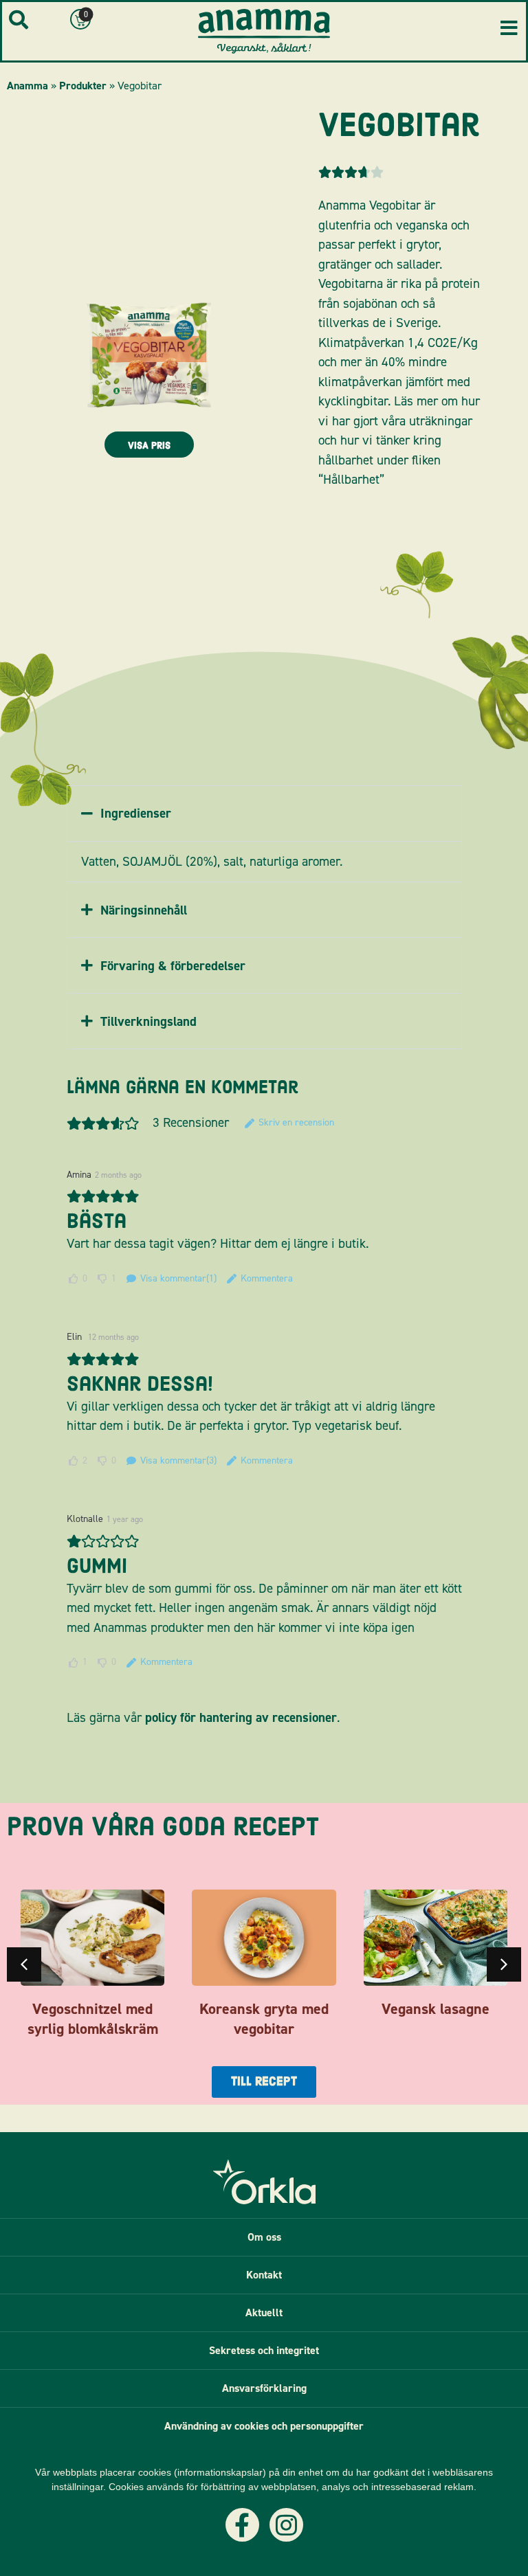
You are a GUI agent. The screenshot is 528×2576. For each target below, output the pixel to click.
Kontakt (264, 2275)
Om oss (264, 2237)
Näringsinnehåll (144, 910)
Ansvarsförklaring (264, 2388)
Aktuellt (264, 2312)
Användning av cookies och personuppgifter (264, 2426)
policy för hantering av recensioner (241, 1717)
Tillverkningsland (148, 1021)
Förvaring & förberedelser (173, 966)
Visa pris (149, 446)
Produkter (83, 86)
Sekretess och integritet (264, 2350)
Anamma (27, 86)
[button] (264, 814)
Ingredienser (136, 813)
